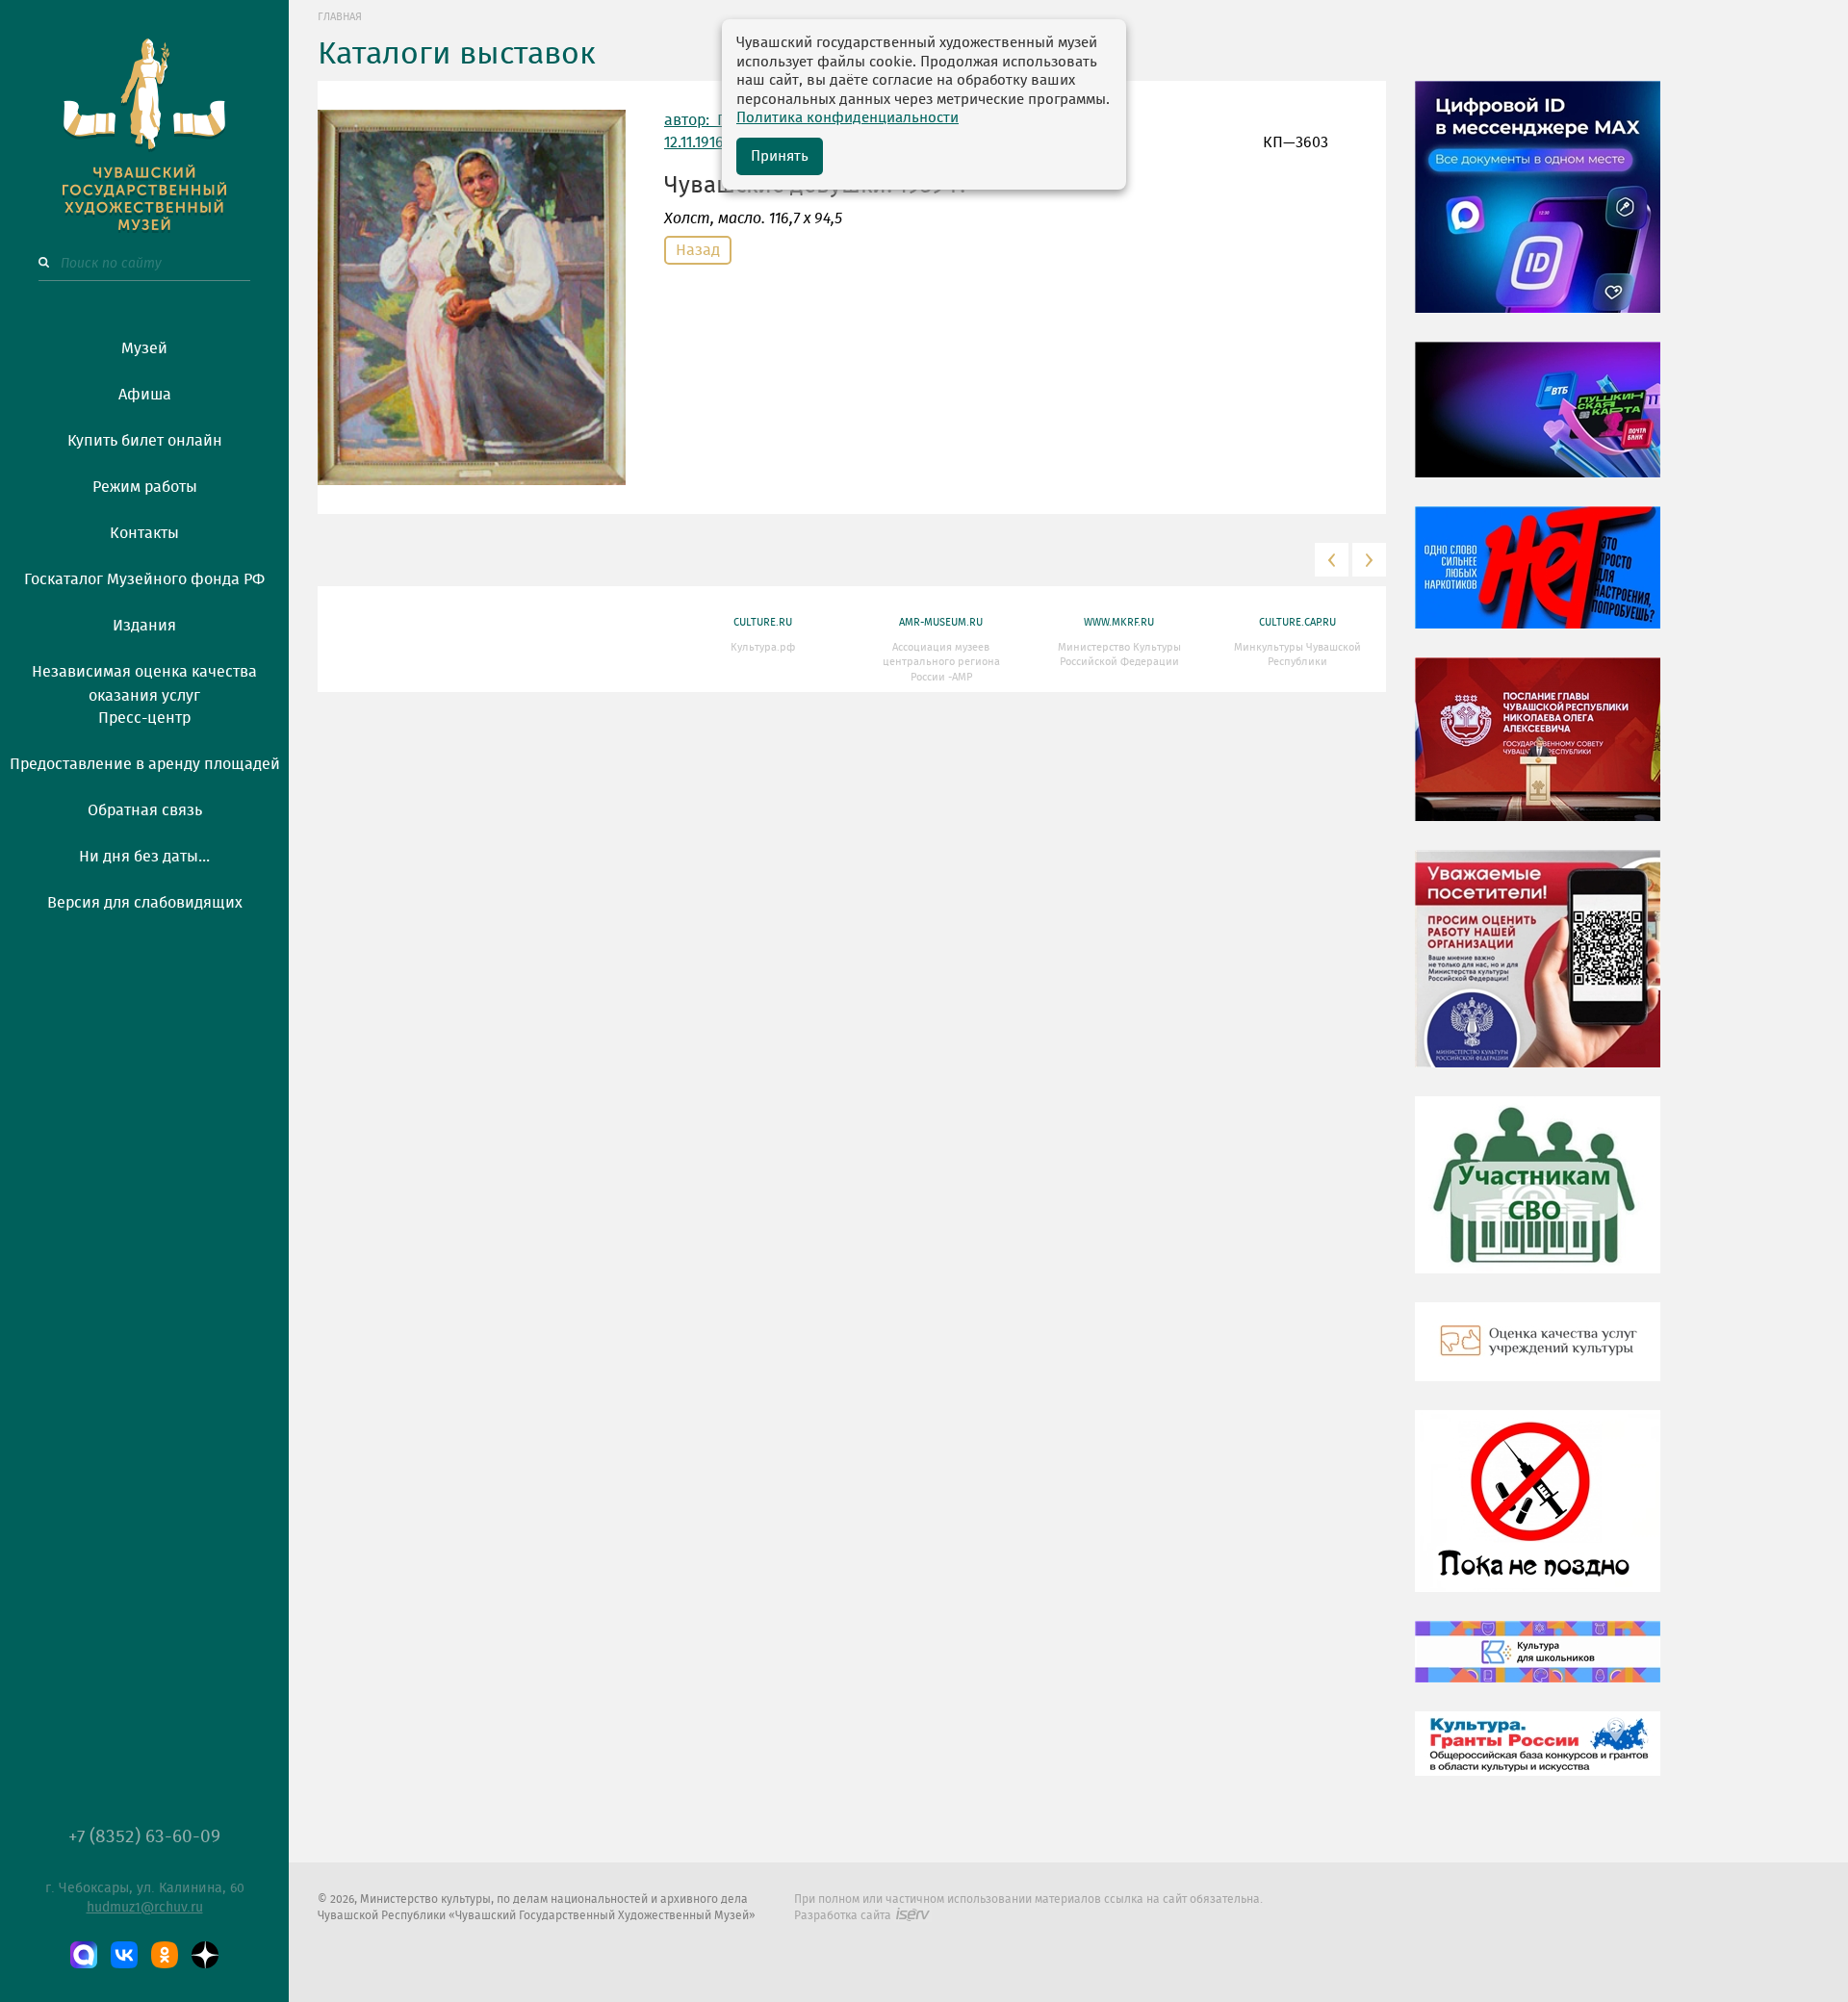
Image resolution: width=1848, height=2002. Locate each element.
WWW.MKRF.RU (1119, 622)
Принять (780, 156)
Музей (144, 348)
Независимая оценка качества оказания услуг (144, 680)
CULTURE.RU (763, 622)
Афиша (145, 395)
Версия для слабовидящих (145, 903)
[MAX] (84, 1955)
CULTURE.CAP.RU (1297, 622)
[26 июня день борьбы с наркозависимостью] (1538, 1515)
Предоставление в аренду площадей (145, 764)
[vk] (124, 1955)
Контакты (144, 533)
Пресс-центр (144, 718)
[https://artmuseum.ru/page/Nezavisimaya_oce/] (1538, 1356)
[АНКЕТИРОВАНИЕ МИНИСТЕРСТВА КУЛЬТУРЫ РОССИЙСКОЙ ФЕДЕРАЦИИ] (1538, 973)
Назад (698, 250)
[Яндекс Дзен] (205, 1955)
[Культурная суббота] (1538, 1666)
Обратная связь (145, 810)
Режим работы (145, 487)
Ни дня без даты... (144, 857)
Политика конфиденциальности (847, 118)
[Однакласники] (165, 1955)
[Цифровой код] (1538, 211)
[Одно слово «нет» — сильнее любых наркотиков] (1538, 581)
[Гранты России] (1538, 1758)
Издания (144, 626)
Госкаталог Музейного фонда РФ (144, 579)
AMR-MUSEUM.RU (941, 622)
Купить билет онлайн (145, 441)
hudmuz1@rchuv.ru (145, 1908)
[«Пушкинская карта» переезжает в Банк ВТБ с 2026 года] (1538, 423)
